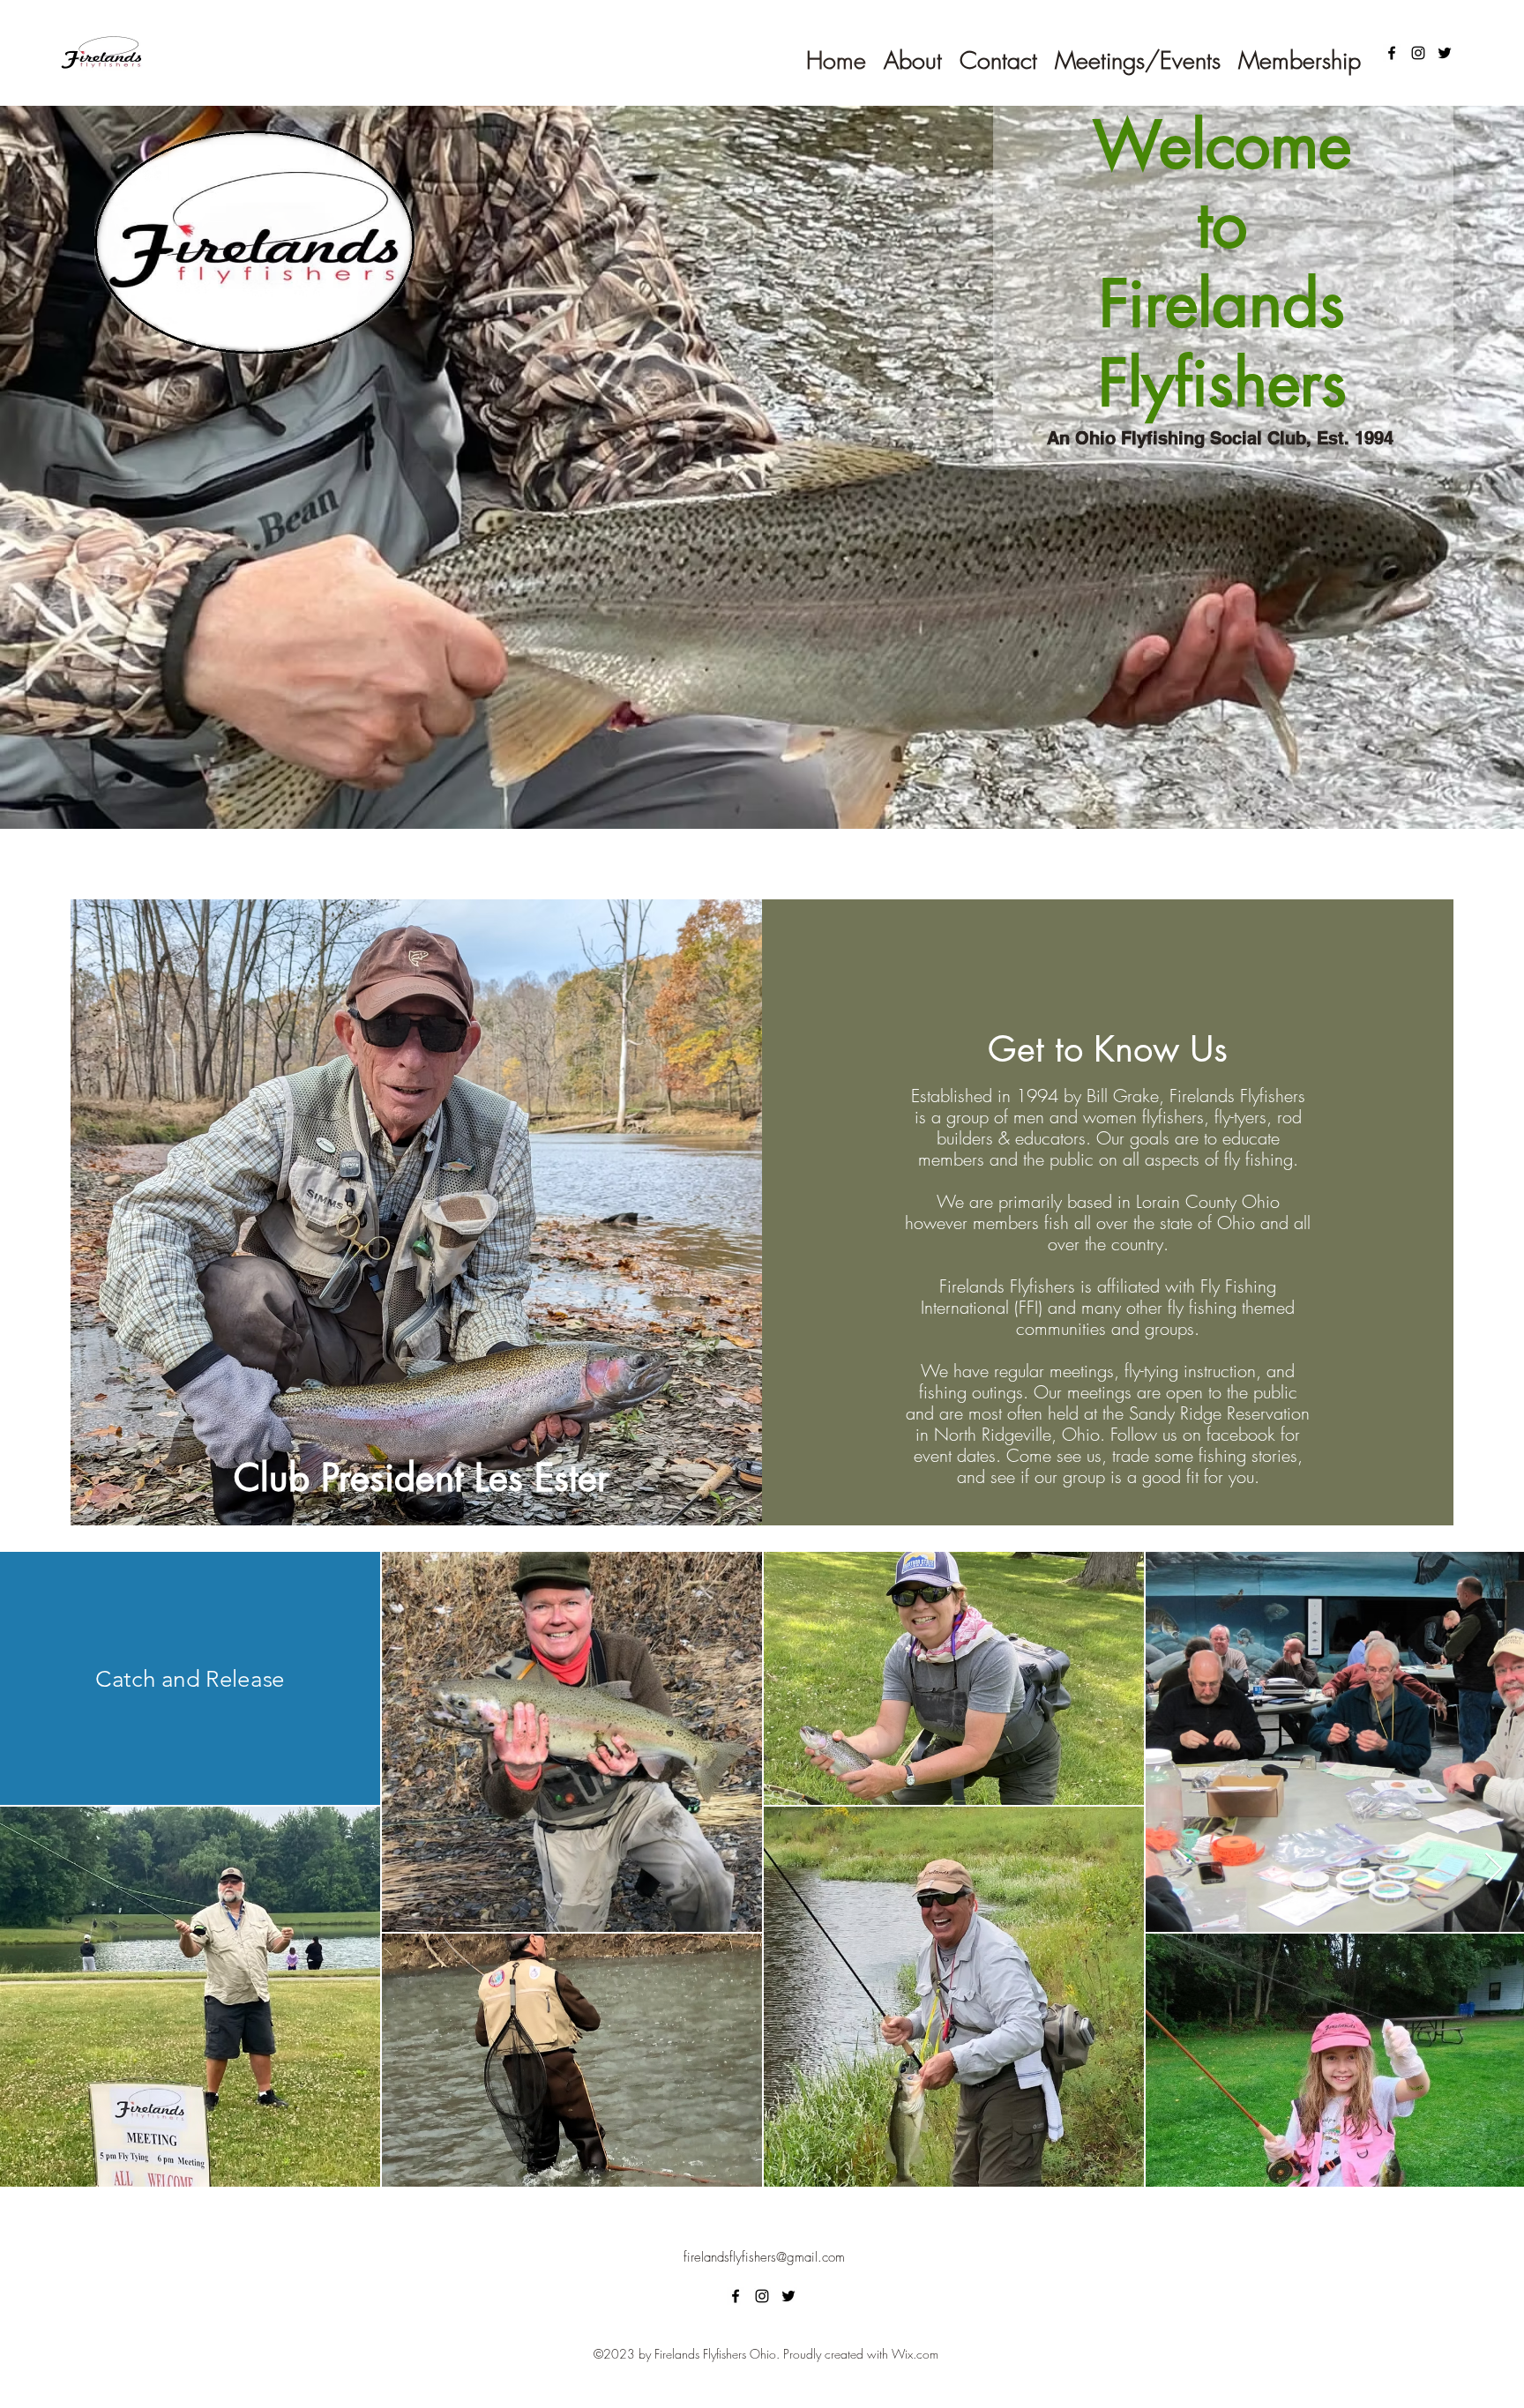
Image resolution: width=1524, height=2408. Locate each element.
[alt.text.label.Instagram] (1418, 53)
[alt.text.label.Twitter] (1445, 53)
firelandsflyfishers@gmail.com (764, 2257)
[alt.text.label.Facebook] (1392, 53)
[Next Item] (1494, 1870)
